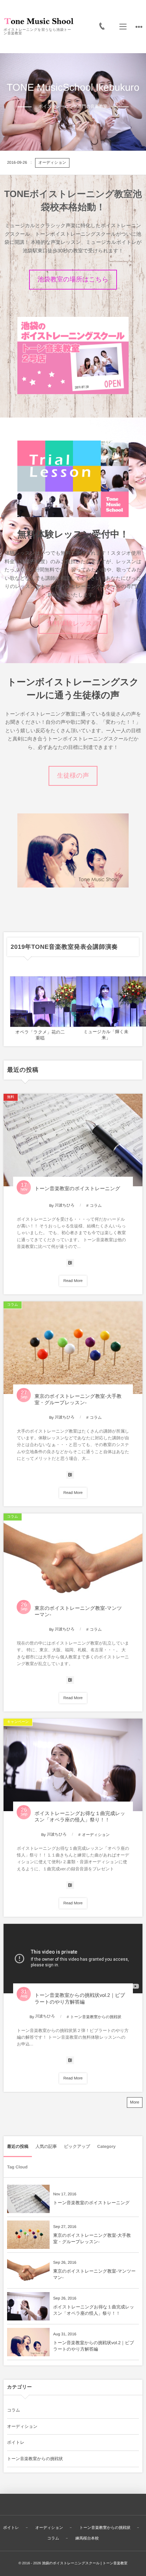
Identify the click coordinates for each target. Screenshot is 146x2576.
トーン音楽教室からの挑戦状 (96, 2017)
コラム (51, 163)
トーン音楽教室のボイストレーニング (97, 163)
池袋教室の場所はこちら (73, 279)
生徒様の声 (73, 775)
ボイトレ (16, 2442)
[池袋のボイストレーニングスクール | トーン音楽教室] (39, 20)
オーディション (96, 1835)
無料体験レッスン (73, 623)
